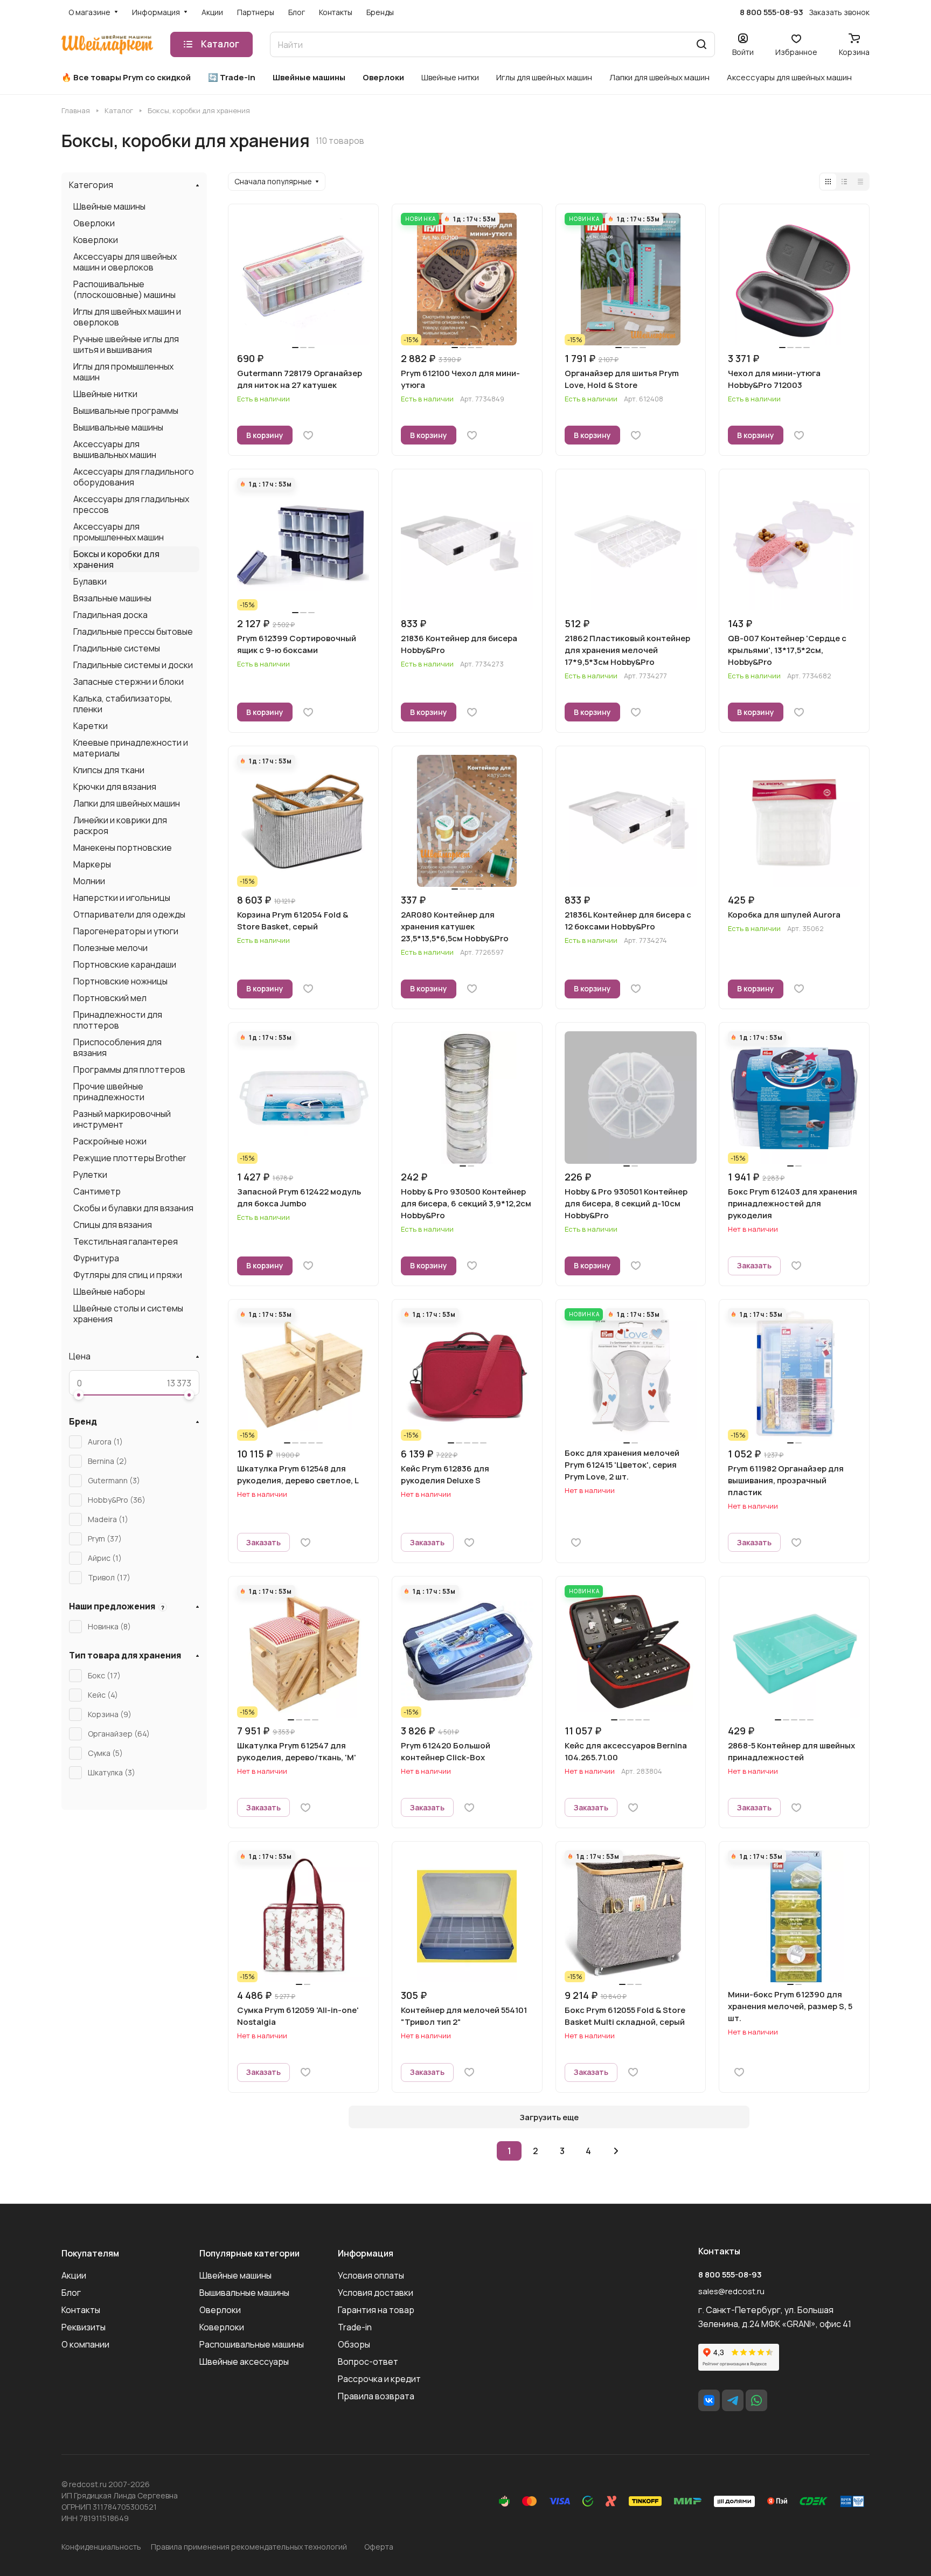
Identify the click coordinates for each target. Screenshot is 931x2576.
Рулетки (90, 1175)
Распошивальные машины (252, 2344)
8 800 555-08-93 (772, 12)
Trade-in (355, 2327)
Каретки (91, 726)
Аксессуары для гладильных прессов (131, 504)
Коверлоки (96, 240)
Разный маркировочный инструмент (122, 1119)
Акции (74, 2275)
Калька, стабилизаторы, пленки (123, 704)
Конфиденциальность (101, 2547)
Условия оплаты (371, 2275)
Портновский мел (110, 998)
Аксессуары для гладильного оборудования (134, 477)
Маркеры (92, 864)
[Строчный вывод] (844, 182)
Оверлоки (94, 223)
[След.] (616, 2151)
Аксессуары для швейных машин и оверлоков (125, 262)
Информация (366, 2253)
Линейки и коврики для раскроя (120, 825)
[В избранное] (308, 435)
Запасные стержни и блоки (128, 682)
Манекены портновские (123, 848)
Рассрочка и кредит (379, 2379)
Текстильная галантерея (126, 1241)
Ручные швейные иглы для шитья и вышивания (126, 344)
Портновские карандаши (125, 964)
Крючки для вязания (115, 787)
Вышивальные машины (118, 427)
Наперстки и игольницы (122, 898)
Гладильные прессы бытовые (133, 631)
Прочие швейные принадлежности (109, 1092)
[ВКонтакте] (709, 2400)
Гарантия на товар (376, 2310)
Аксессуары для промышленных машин (119, 532)
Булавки (90, 581)
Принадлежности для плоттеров (118, 1020)
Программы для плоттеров (129, 1070)
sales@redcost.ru (731, 2291)
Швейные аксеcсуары (244, 2362)
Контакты (81, 2310)
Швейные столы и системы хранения (128, 1314)
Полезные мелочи (110, 948)
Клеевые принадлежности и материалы (131, 748)
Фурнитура (96, 1258)
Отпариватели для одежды (129, 914)
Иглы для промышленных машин (123, 372)
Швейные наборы (109, 1292)
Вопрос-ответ (368, 2362)
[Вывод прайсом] (860, 182)
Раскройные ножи (110, 1141)
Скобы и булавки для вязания (133, 1208)
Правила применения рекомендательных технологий (249, 2547)
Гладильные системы (117, 648)
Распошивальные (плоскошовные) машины (124, 289)
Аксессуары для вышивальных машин (115, 449)
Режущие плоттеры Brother (130, 1158)
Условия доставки (376, 2293)
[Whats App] (756, 2400)
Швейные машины (109, 206)
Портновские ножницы (120, 981)
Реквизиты (84, 2327)
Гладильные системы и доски (133, 665)
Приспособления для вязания (117, 1047)
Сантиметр (97, 1191)
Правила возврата (376, 2396)
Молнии (89, 881)
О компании (85, 2344)
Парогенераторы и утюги (126, 931)
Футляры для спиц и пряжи (128, 1275)
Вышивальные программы (126, 411)
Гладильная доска (110, 615)
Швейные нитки (105, 394)
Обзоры (354, 2344)
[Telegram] (733, 2400)
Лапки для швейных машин (127, 803)
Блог (71, 2293)
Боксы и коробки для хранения (116, 559)
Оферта (379, 2547)
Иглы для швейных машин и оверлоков (127, 317)
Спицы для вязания (113, 1225)
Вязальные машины (112, 598)
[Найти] (701, 44)
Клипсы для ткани (109, 770)
